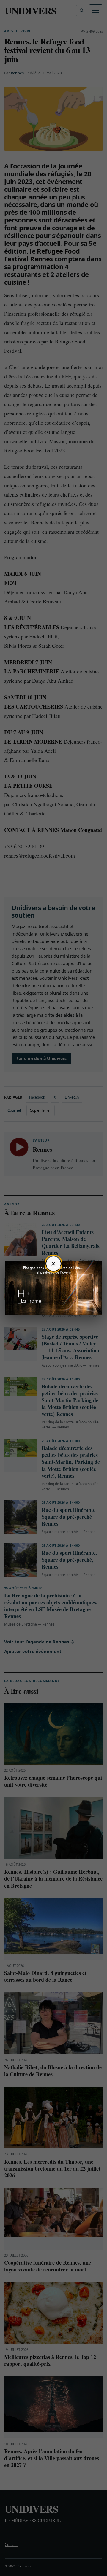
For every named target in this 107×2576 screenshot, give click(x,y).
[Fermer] (53, 1264)
